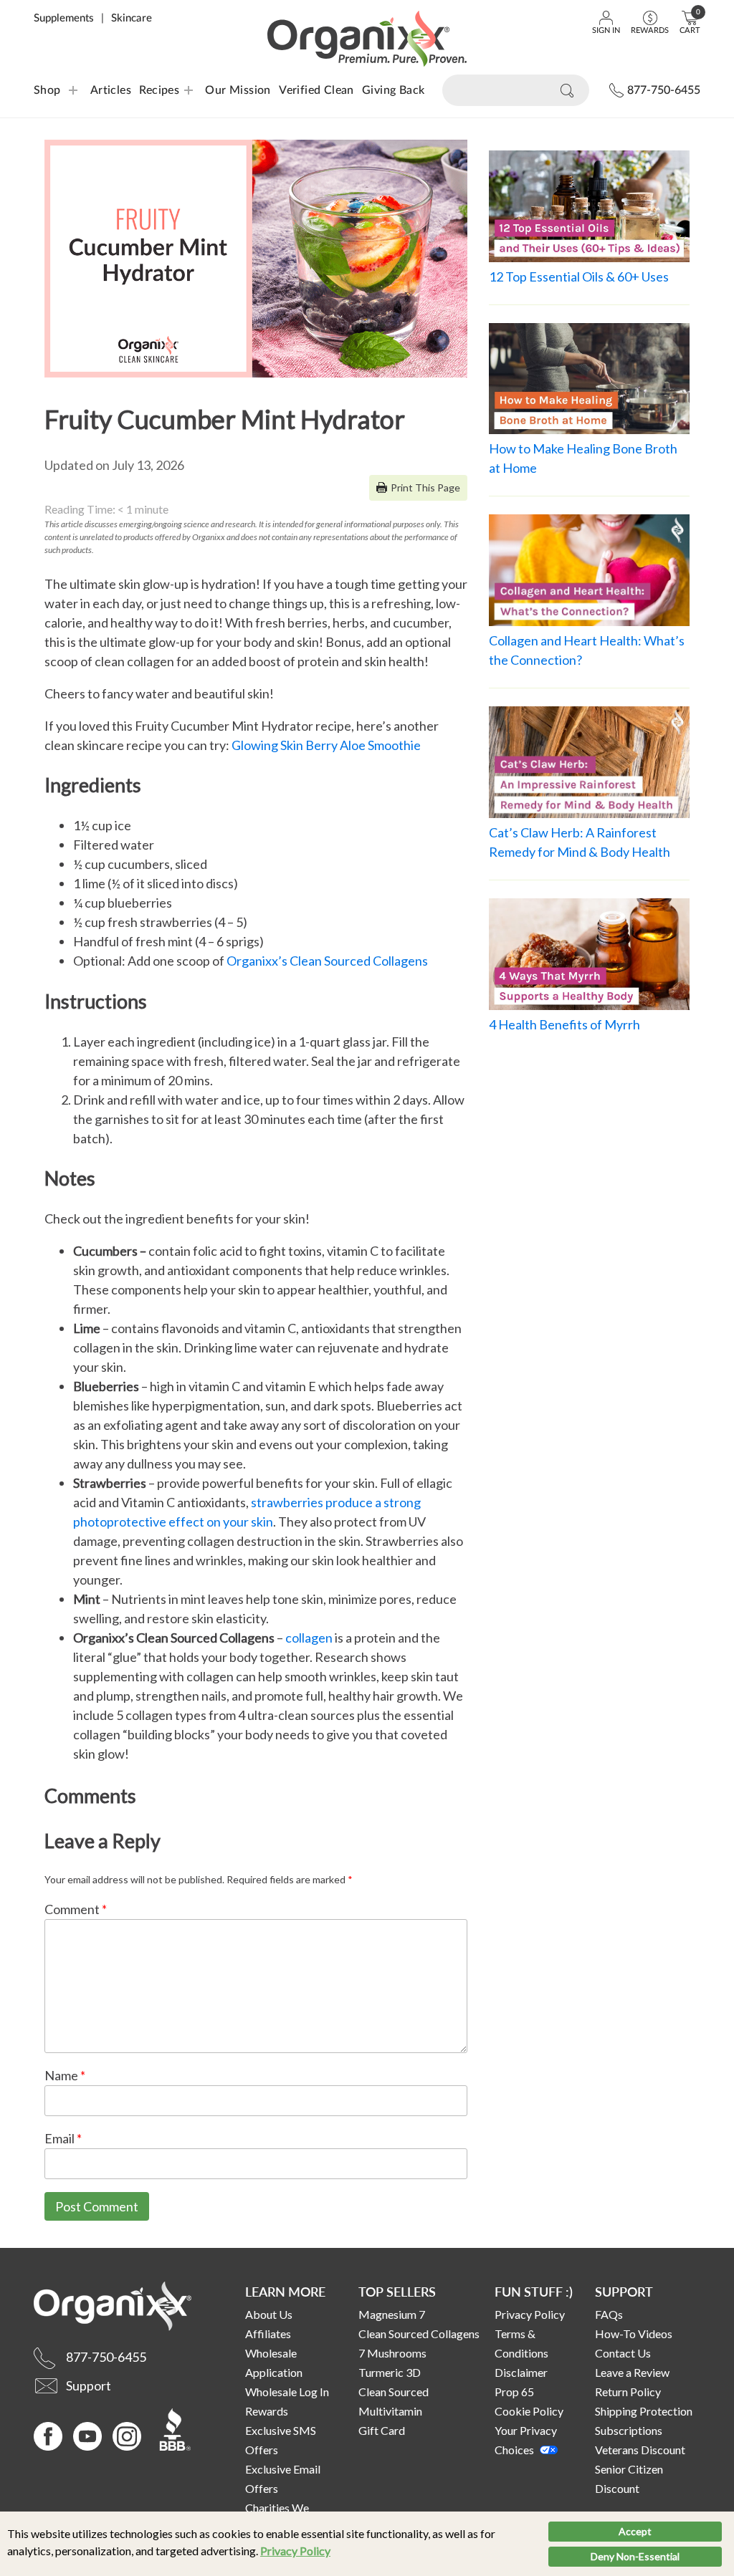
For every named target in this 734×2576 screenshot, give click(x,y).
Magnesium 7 (392, 2314)
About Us (269, 2314)
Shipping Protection (644, 2411)
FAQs (609, 2314)
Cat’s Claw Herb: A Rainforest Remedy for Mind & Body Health (580, 842)
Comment (76, 1909)
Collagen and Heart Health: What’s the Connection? (587, 650)
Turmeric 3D (390, 2372)
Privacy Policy (295, 2551)
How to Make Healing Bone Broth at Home (583, 458)
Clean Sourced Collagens (419, 2334)
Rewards (267, 2411)
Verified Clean (316, 90)
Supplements (64, 18)
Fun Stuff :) (534, 2291)
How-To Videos (634, 2334)
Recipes (150, 90)
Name (65, 2075)
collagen (309, 1638)
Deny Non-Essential (635, 2556)
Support (624, 2291)
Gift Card (382, 2430)
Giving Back (393, 90)
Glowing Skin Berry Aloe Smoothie (326, 745)
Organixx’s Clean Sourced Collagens (327, 961)
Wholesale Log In (287, 2392)
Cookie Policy (529, 2411)
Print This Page (425, 487)
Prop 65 (514, 2392)
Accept (635, 2531)
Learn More (285, 2291)
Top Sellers (397, 2291)
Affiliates (268, 2334)
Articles (111, 90)
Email (63, 2138)
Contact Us (623, 2353)
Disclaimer (521, 2372)
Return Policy (628, 2392)
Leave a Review (632, 2372)
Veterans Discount (640, 2450)
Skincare (132, 18)
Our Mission (238, 90)
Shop (47, 90)
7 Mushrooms (392, 2353)
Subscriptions (629, 2430)
